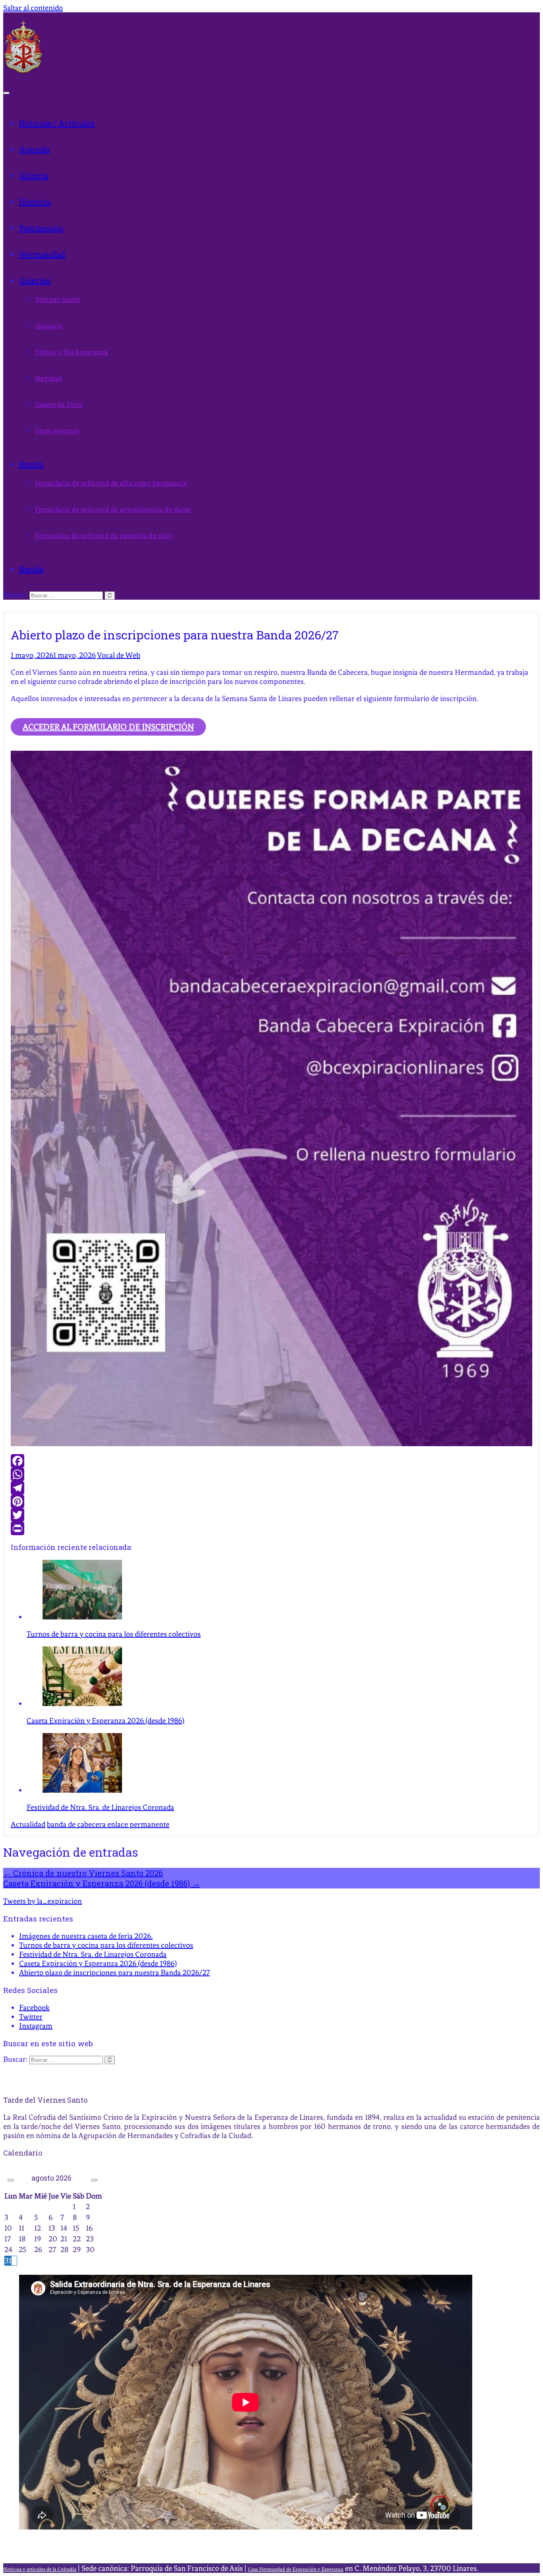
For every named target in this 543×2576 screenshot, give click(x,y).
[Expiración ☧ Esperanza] (23, 71)
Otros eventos (57, 431)
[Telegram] (271, 1488)
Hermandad (42, 254)
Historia (35, 202)
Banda (31, 569)
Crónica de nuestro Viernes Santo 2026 (83, 1873)
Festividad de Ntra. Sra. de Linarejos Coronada (93, 1954)
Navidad (48, 378)
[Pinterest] (271, 1501)
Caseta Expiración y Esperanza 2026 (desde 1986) (102, 1883)
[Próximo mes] (94, 2180)
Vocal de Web (119, 655)
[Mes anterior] (11, 2180)
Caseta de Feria (59, 404)
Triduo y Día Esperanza (71, 352)
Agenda (34, 149)
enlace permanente (138, 1824)
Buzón (31, 464)
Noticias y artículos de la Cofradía (40, 2569)
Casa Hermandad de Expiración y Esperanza (296, 2569)
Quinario (49, 326)
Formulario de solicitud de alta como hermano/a (111, 483)
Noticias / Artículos (57, 123)
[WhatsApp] (271, 1474)
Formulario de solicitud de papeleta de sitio (104, 536)
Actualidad (28, 1824)
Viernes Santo (57, 299)
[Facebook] (271, 1461)
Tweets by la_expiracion (43, 1901)
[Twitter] (271, 1515)
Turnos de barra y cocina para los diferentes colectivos (106, 1945)
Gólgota (34, 176)
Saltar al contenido (33, 8)
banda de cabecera (76, 1824)
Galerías (35, 281)
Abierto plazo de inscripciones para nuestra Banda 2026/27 (114, 1973)
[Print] (271, 1528)
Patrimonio (41, 228)
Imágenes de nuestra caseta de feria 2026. (86, 1936)
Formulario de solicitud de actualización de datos (113, 509)
